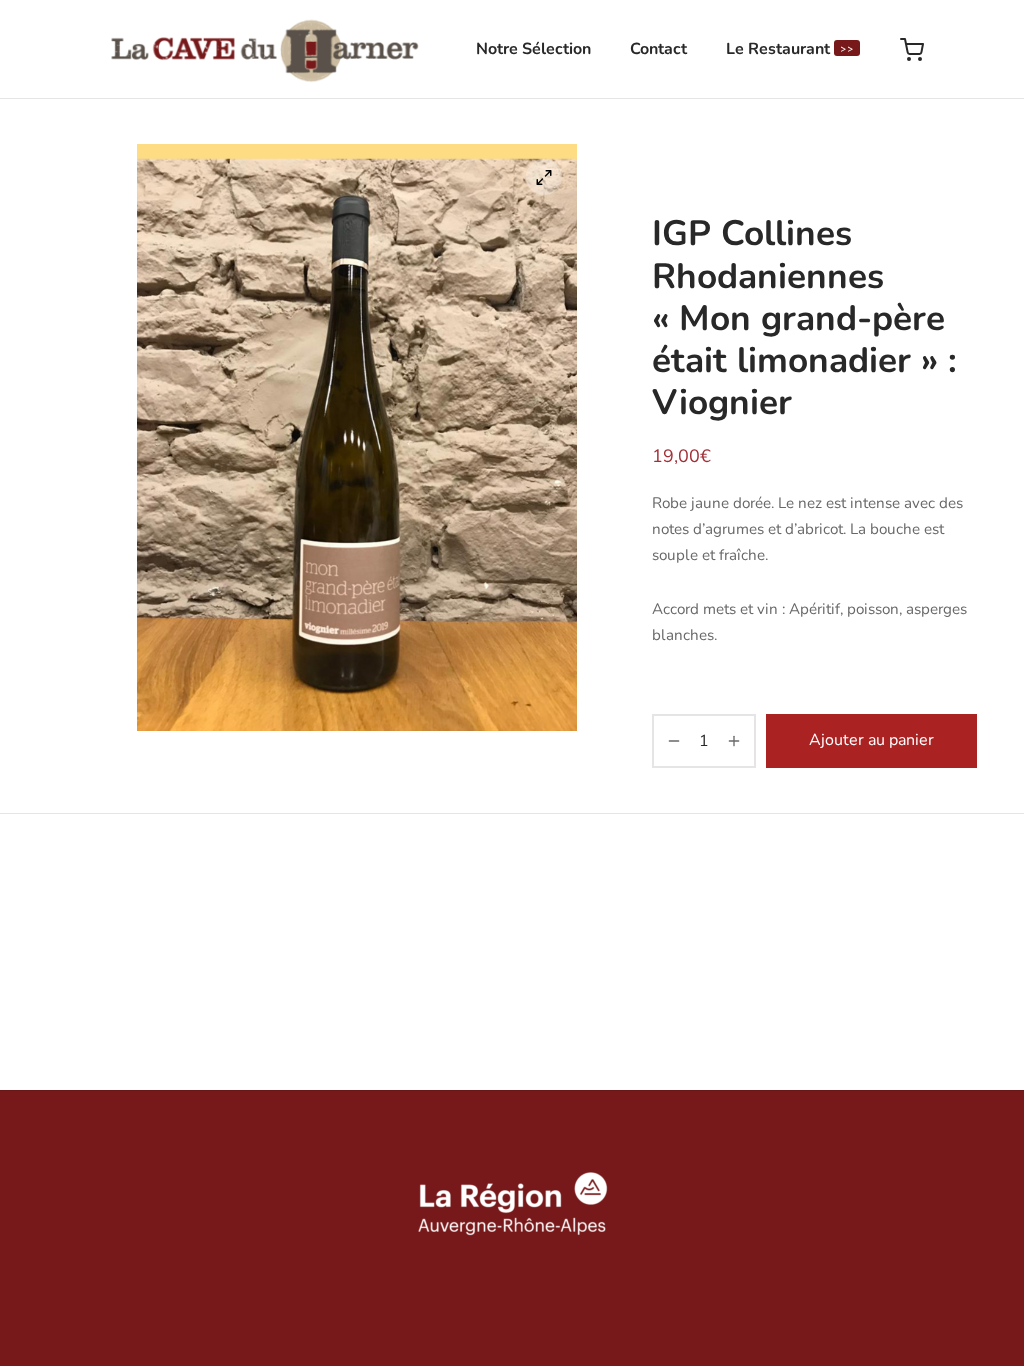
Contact (658, 49)
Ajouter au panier (871, 740)
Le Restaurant (790, 49)
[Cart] (912, 50)
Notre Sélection (533, 49)
